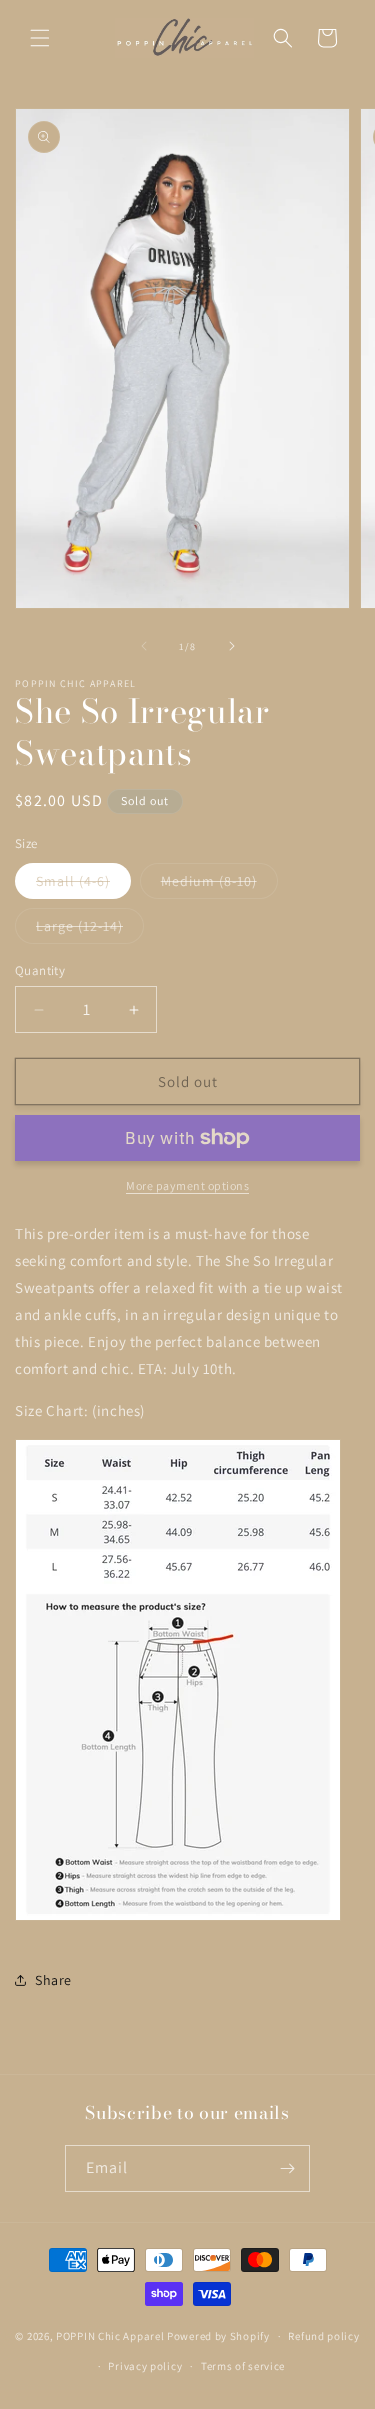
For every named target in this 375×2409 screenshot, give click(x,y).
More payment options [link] (187, 1185)
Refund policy (323, 2336)
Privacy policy (145, 2366)
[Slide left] (144, 646)
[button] (40, 38)
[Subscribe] (287, 2168)
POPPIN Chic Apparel (110, 2336)
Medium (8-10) (219, 885)
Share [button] (53, 1980)
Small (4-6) (83, 885)
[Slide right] (232, 646)
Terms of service (243, 2366)
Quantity (40, 970)
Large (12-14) (90, 930)
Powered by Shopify (218, 2336)
